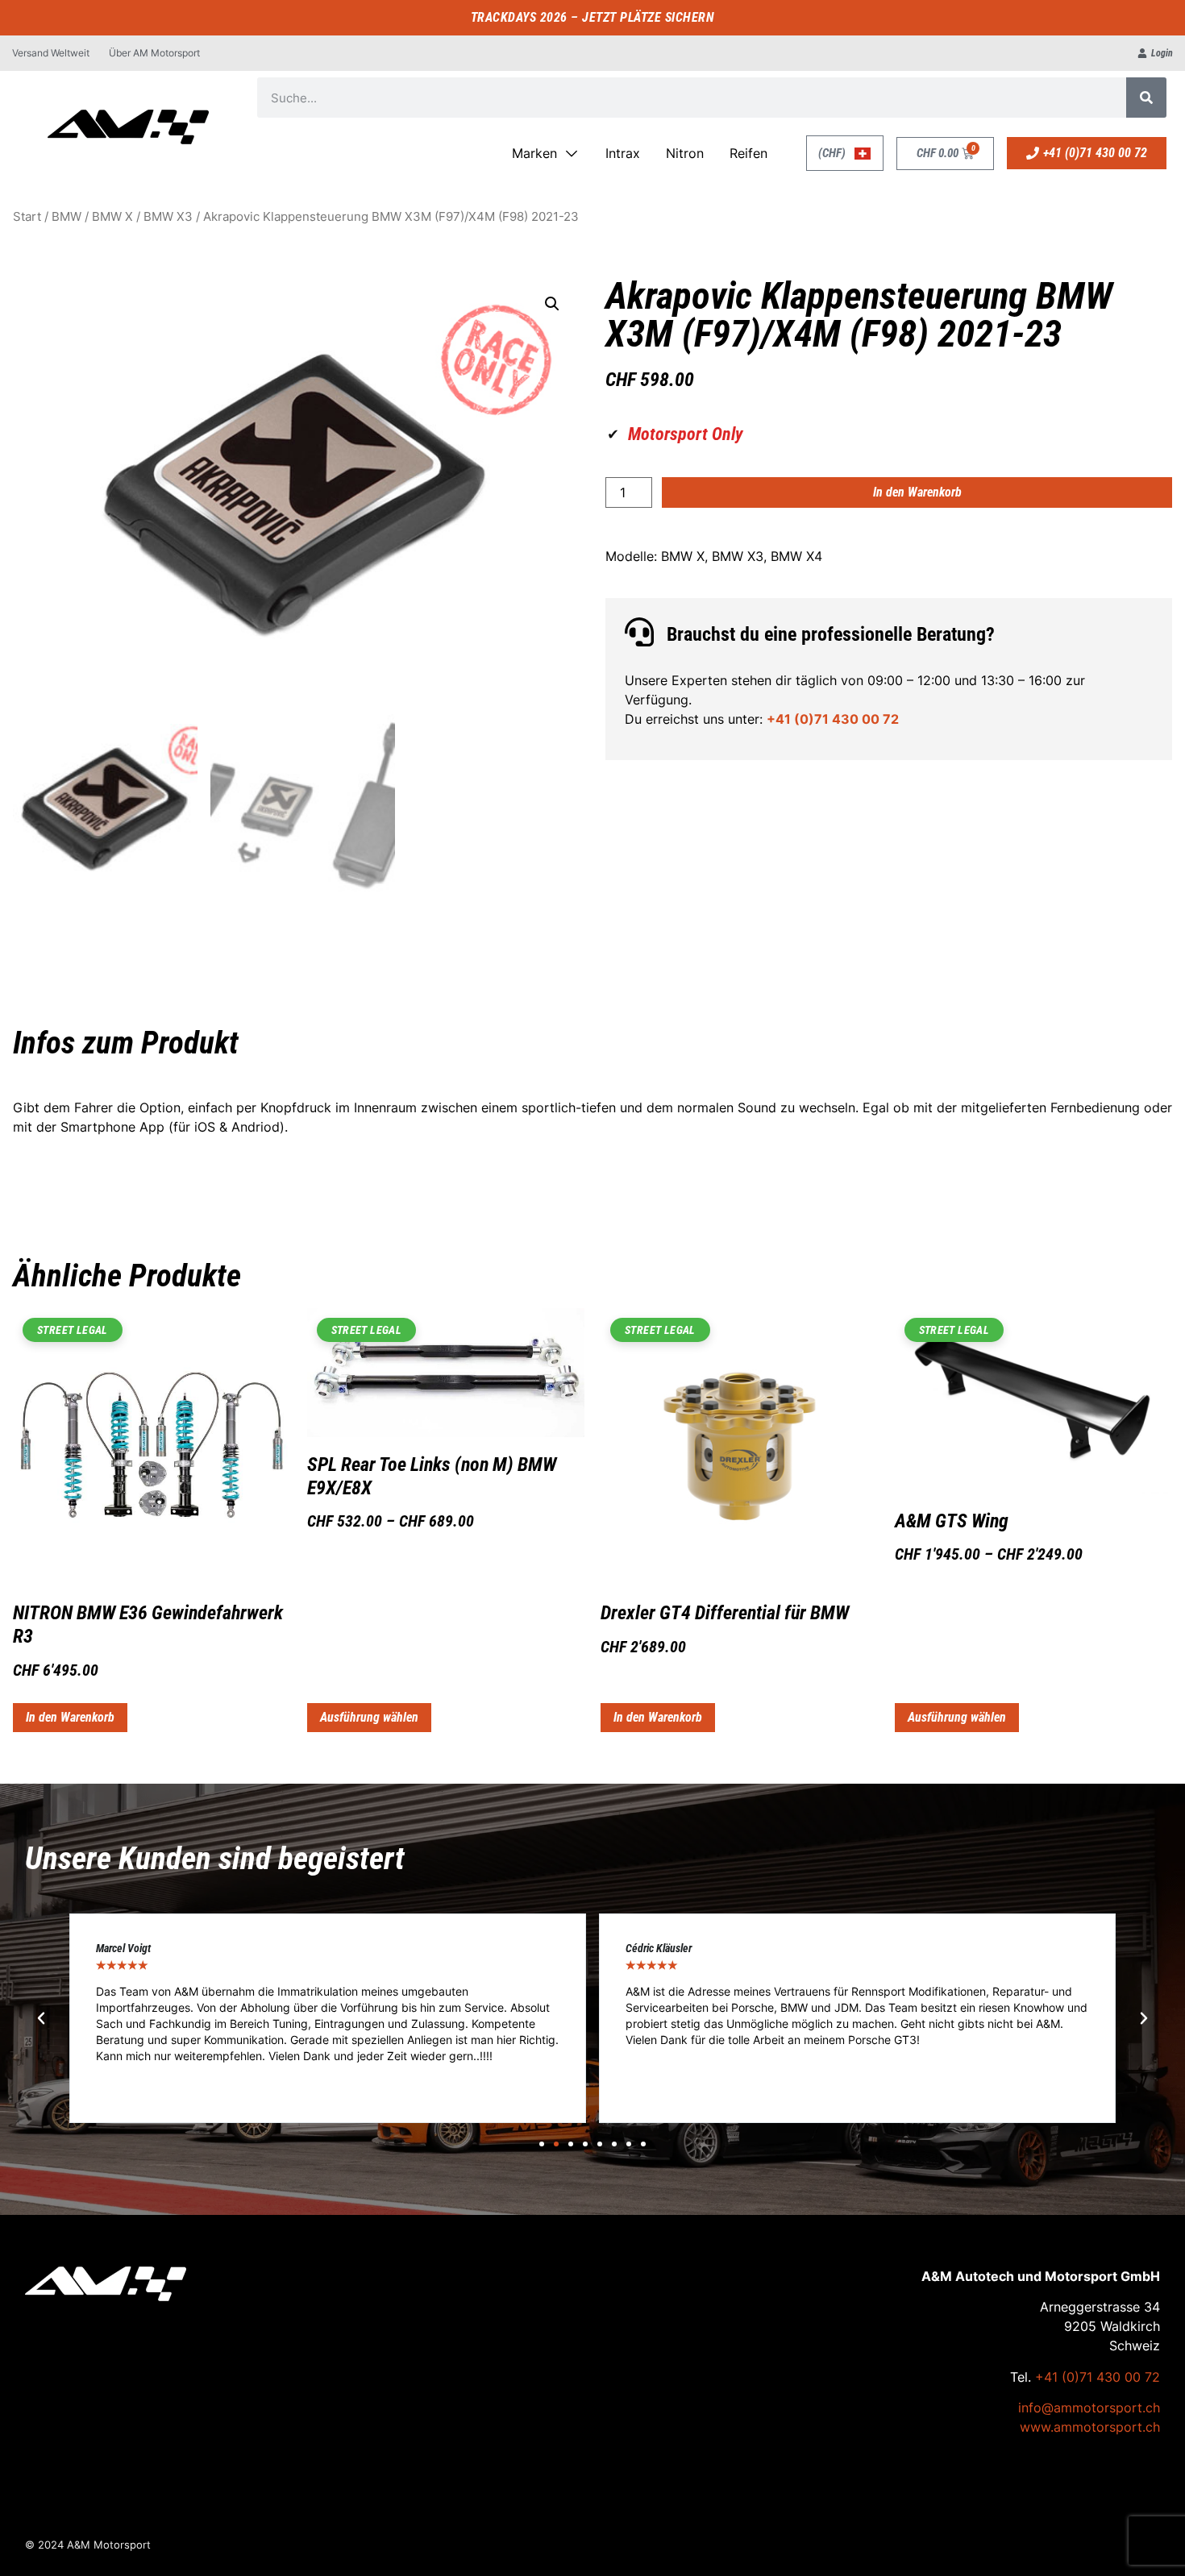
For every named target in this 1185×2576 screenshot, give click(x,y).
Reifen (748, 153)
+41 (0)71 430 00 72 (833, 719)
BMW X (112, 217)
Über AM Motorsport (154, 53)
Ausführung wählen (369, 1717)
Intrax (623, 153)
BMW (67, 217)
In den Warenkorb (917, 492)
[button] (552, 304)
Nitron (685, 153)
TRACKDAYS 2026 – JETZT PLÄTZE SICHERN (593, 17)
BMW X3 (168, 217)
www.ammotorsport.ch (1090, 2427)
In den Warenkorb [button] (70, 1717)
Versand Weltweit (51, 53)
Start (27, 217)
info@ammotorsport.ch (1089, 2408)
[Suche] (1146, 98)
